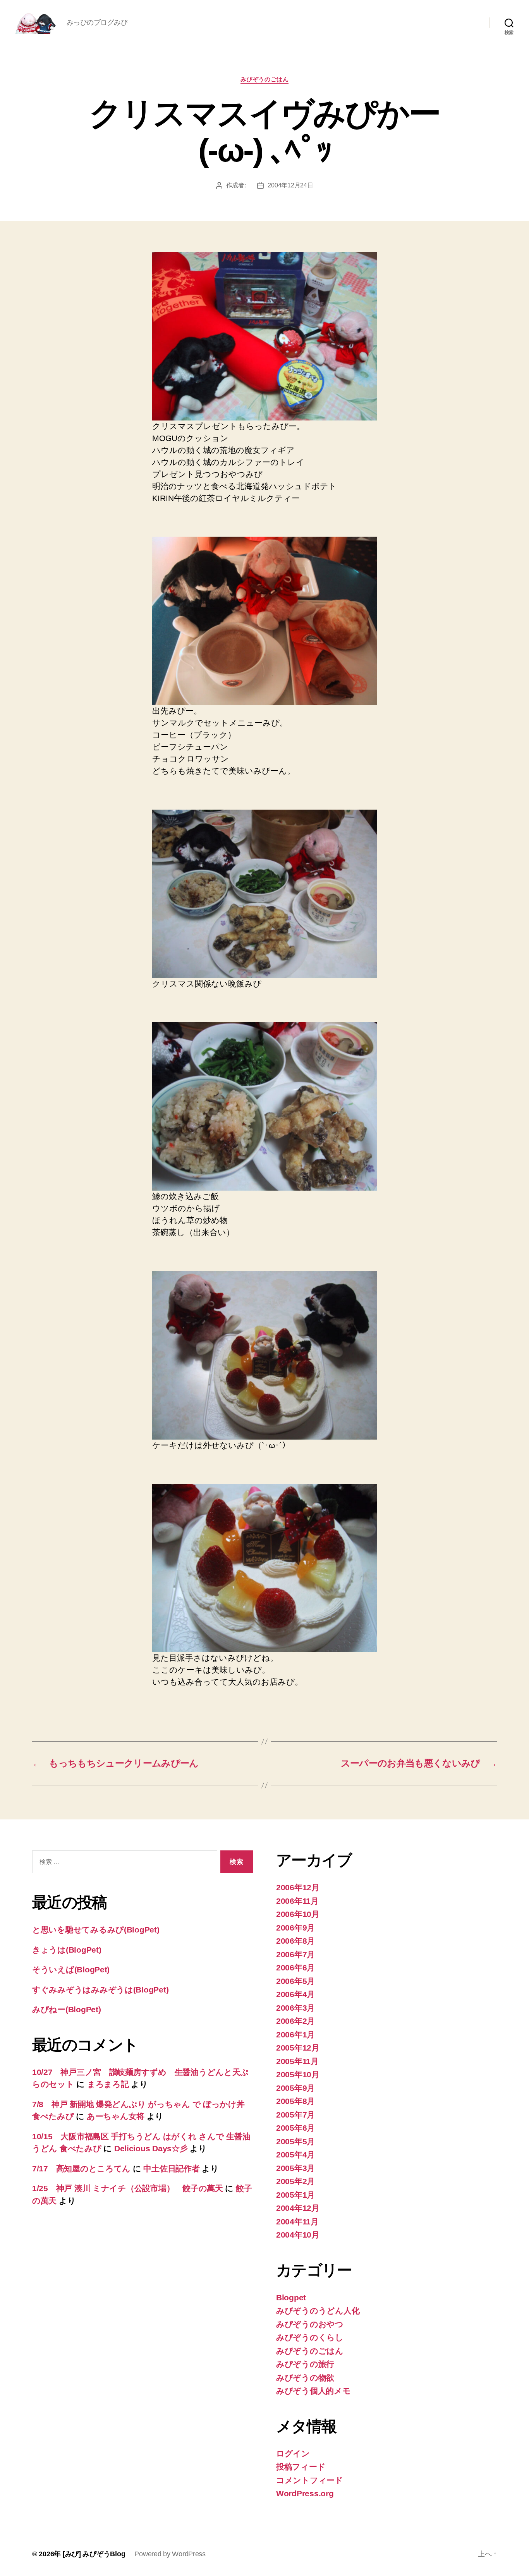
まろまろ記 (108, 2084)
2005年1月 (295, 2195)
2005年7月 (295, 2115)
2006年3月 (295, 2008)
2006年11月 (297, 1901)
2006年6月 (295, 1968)
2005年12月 (298, 2048)
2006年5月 (295, 1981)
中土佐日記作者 (171, 2168)
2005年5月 (295, 2141)
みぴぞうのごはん (264, 79)
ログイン (293, 2453)
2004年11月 (297, 2222)
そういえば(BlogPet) (71, 1969)
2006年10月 (298, 1914)
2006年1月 (295, 2035)
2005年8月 (295, 2101)
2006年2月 (295, 2021)
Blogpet (291, 2297)
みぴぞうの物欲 (305, 2378)
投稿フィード (301, 2467)
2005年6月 (295, 2128)
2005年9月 (295, 2088)
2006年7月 (295, 1954)
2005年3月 (295, 2168)
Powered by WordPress (170, 2554)
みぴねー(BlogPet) (67, 2009)
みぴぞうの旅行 (305, 2364)
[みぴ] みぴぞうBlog (94, 2554)
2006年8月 (295, 1941)
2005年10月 (298, 2074)
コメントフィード (310, 2480)
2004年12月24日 (290, 185)
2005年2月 (295, 2181)
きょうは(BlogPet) (67, 1950)
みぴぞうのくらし (310, 2337)
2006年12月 (298, 1887)
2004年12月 (298, 2208)
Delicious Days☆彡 (151, 2148)
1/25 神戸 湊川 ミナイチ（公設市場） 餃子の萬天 (128, 2188)
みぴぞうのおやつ (310, 2324)
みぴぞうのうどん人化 (318, 2311)
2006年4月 (295, 1994)
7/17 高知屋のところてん (81, 2168)
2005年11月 (297, 2061)
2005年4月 (295, 2155)
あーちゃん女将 (116, 2116)
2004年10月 (298, 2235)
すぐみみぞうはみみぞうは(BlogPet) (100, 1990)
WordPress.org (305, 2493)
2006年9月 (295, 1928)
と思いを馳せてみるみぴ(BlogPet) (96, 1930)
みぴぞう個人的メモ (313, 2391)
